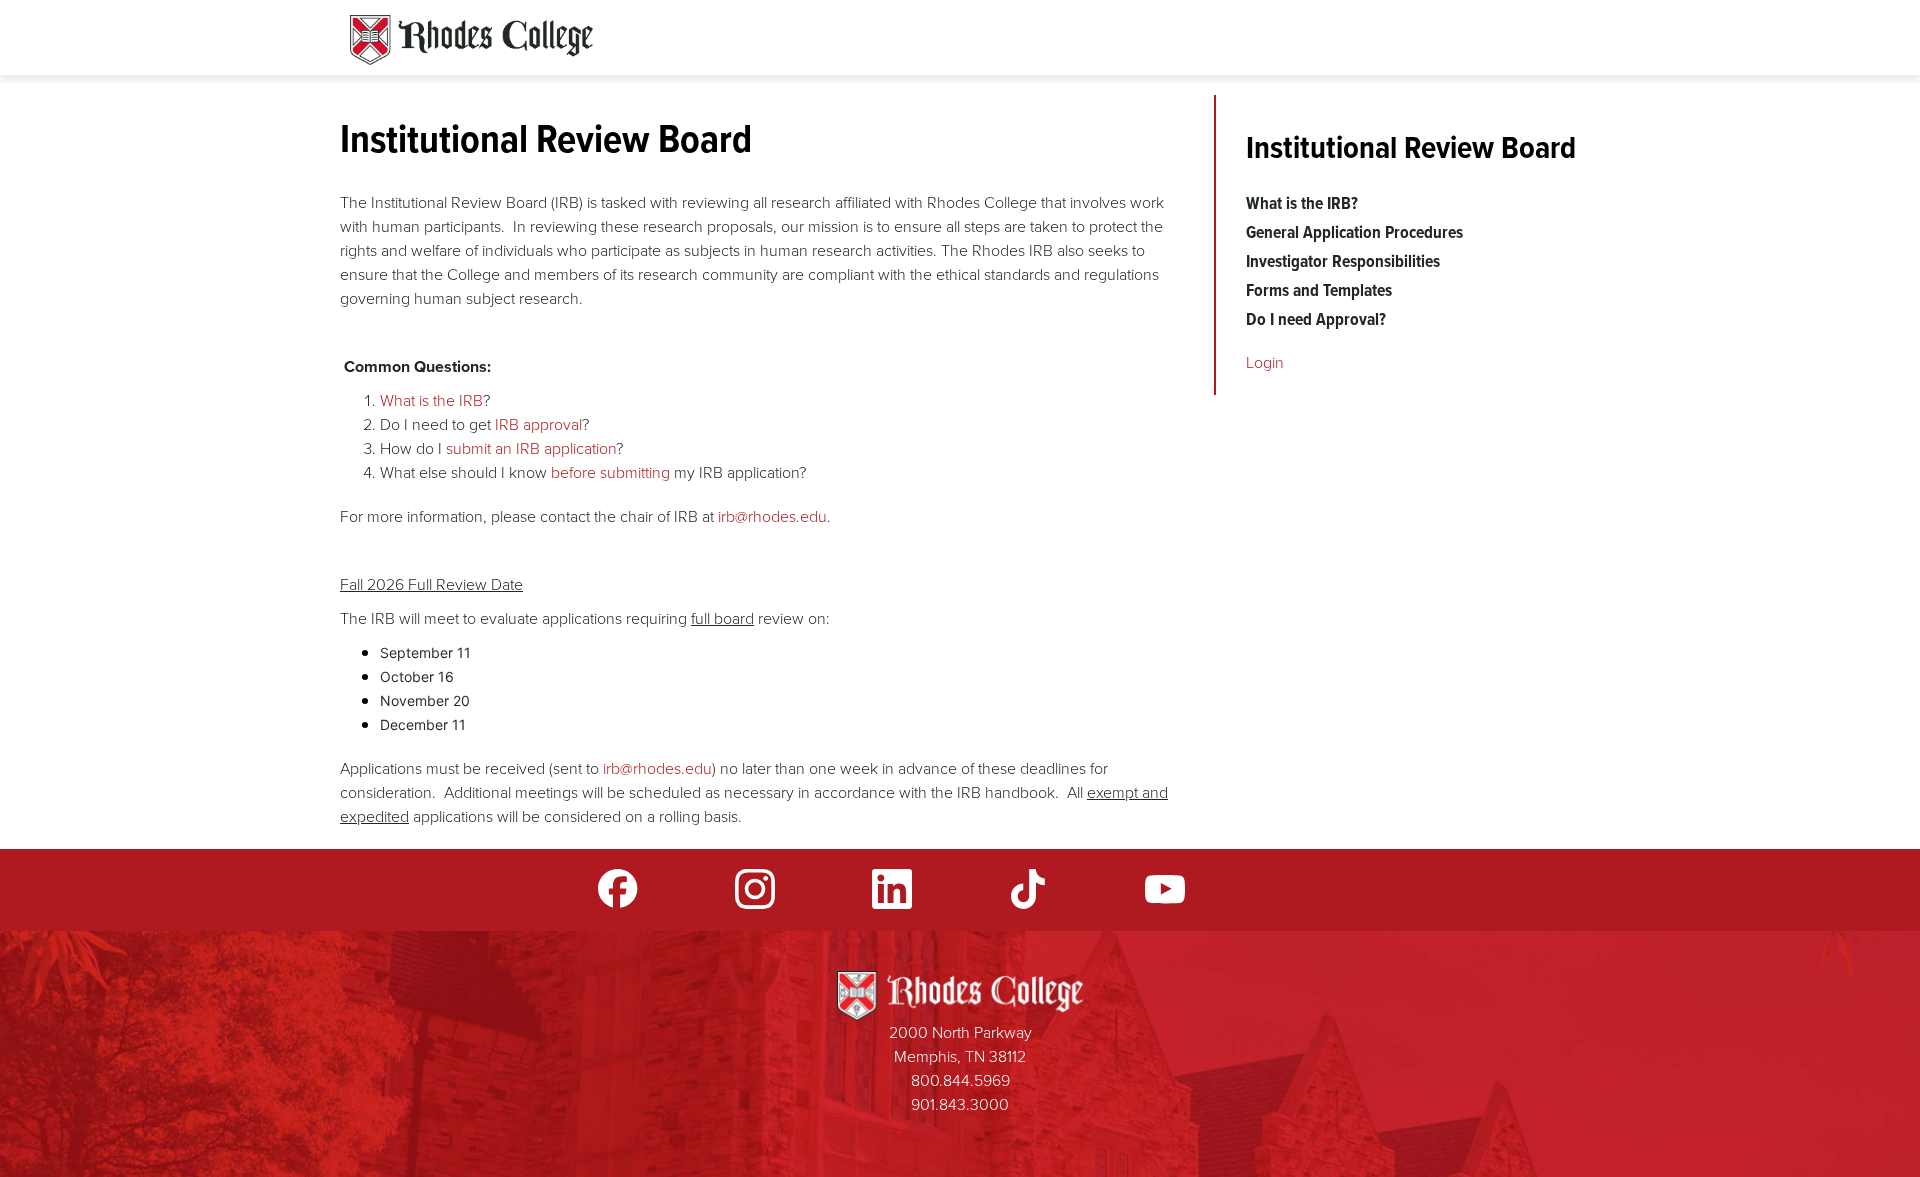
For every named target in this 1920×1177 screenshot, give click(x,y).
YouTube (1165, 889)
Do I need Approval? (1316, 319)
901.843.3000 (960, 1104)
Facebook (618, 889)
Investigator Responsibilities (1343, 261)
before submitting (610, 472)
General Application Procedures (1354, 232)
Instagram (755, 889)
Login (1265, 362)
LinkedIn (892, 889)
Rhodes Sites (471, 40)
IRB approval (538, 424)
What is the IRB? (1302, 203)
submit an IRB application (531, 448)
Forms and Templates (1319, 290)
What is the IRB (431, 400)
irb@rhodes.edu (772, 516)
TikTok (1028, 889)
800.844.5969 (960, 1080)
